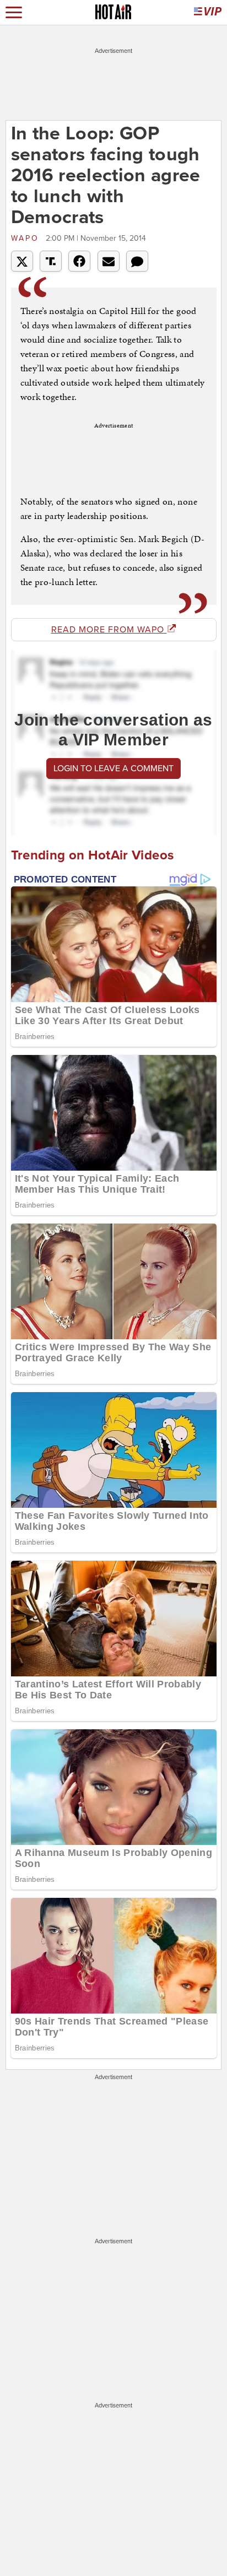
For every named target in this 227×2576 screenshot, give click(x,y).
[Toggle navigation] (14, 12)
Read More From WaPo (109, 630)
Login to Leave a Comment (113, 769)
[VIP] (208, 12)
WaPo (27, 238)
